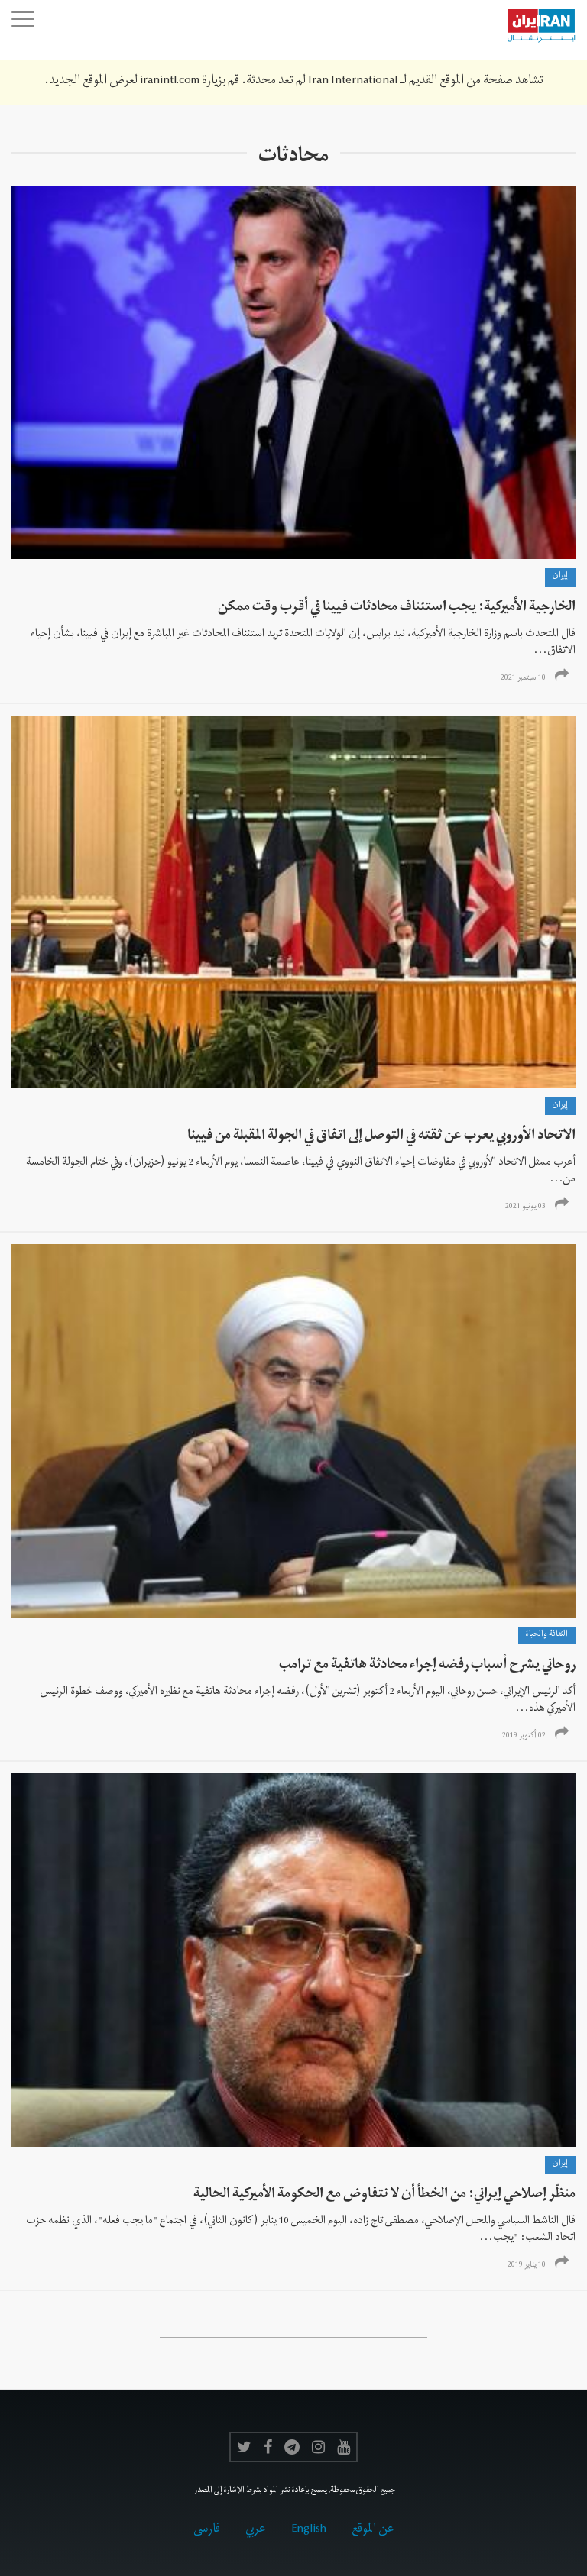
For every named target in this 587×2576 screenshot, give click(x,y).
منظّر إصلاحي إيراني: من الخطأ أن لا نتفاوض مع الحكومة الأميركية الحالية (384, 2195)
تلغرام (292, 2447)
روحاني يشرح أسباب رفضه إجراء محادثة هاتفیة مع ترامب (427, 1666)
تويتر (244, 2447)
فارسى (207, 2530)
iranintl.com (170, 82)
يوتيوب (344, 2447)
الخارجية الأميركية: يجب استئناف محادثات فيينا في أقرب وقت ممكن (397, 608)
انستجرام (318, 2447)
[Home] (533, 30)
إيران (560, 577)
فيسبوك (268, 2447)
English (309, 2530)
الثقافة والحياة (547, 1635)
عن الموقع (373, 2530)
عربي (256, 2530)
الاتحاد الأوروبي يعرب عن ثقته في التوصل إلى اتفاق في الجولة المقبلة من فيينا (381, 1137)
